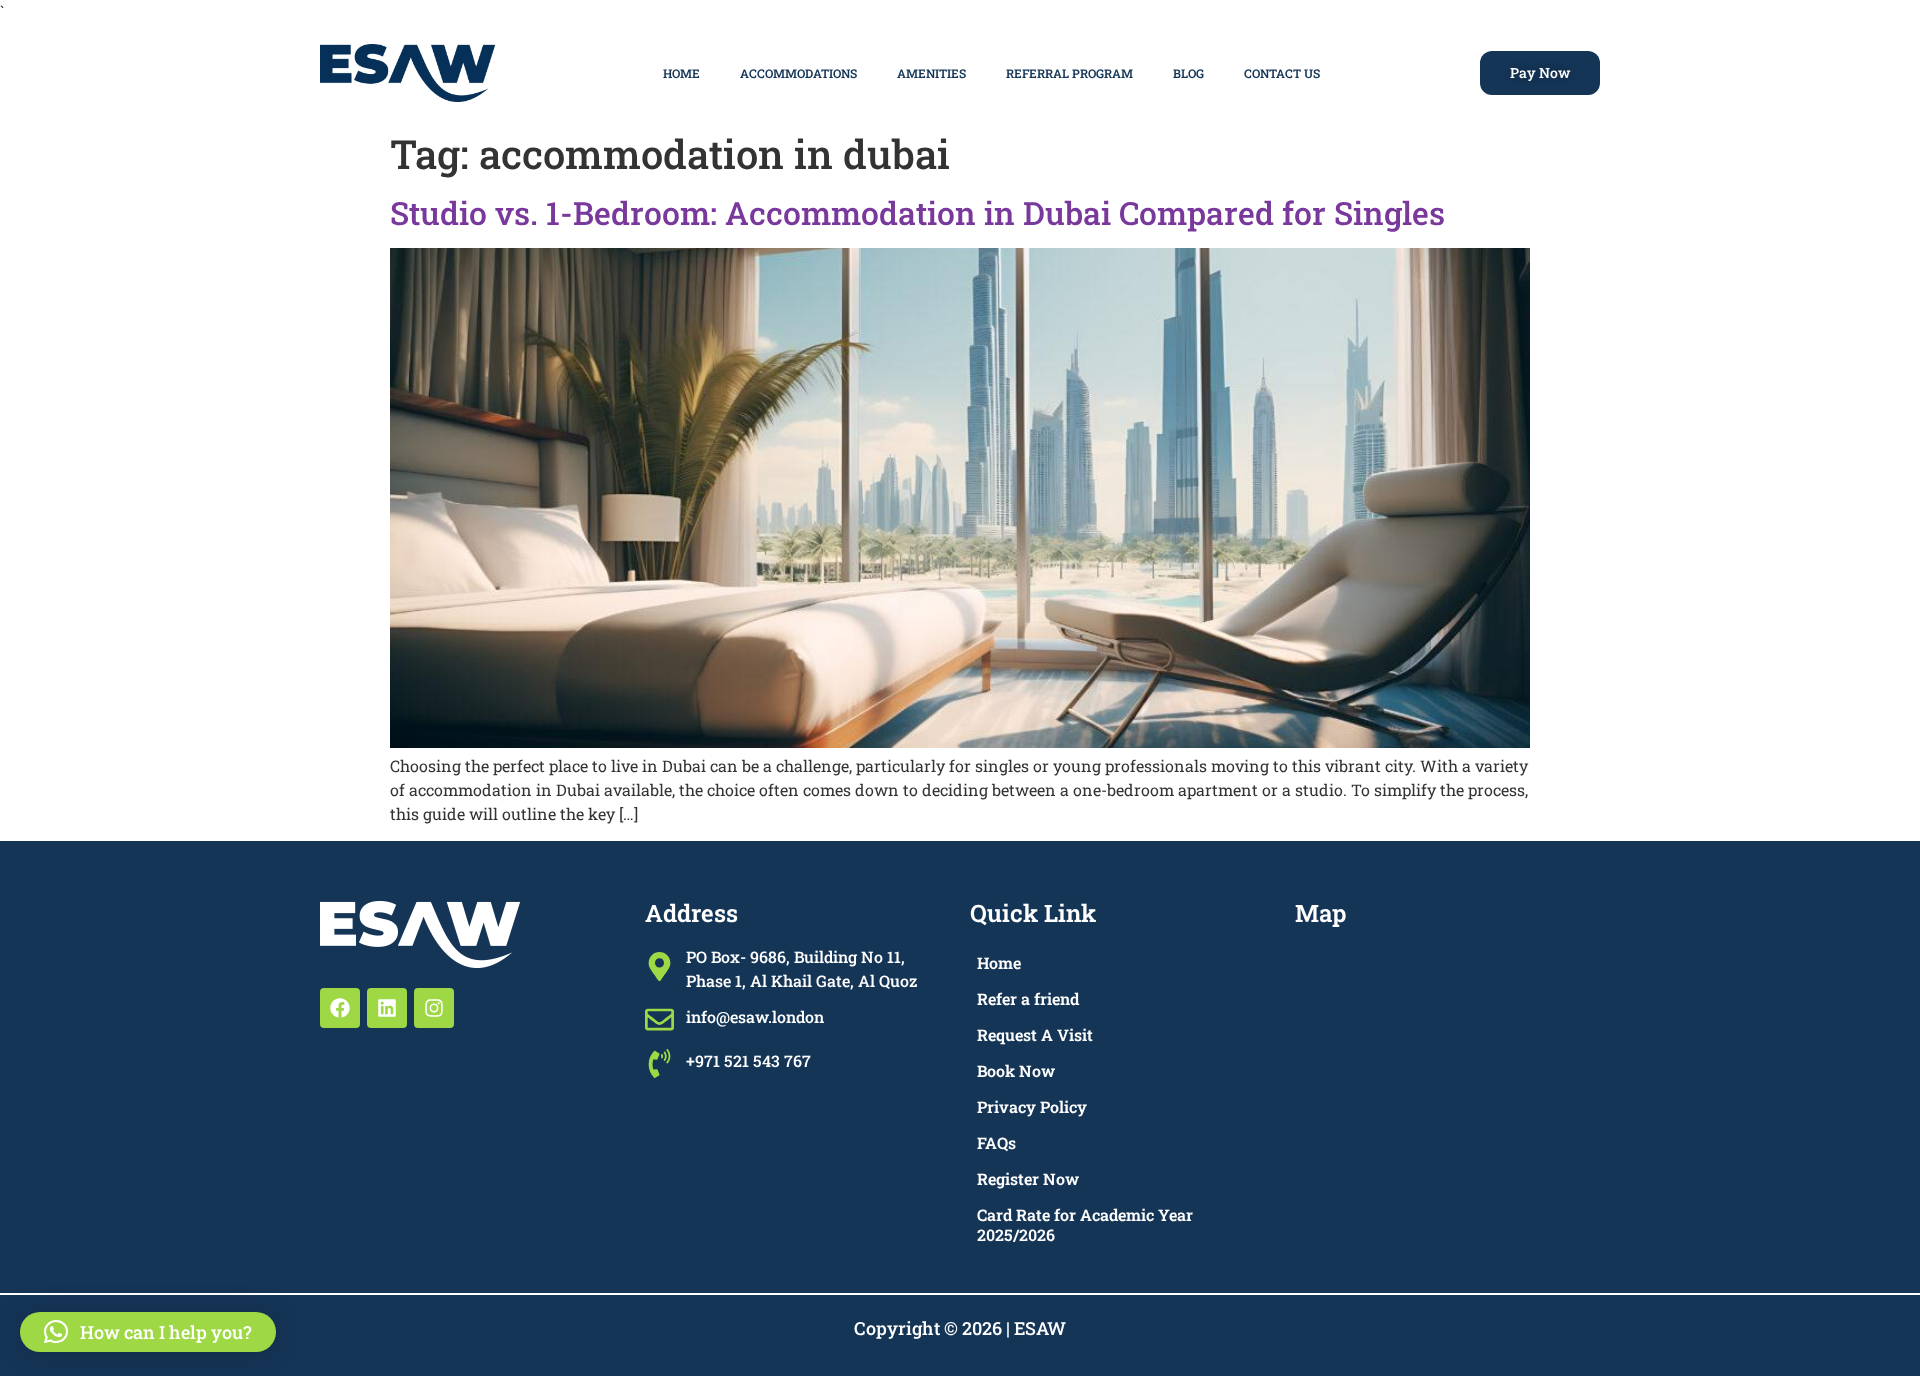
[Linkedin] (387, 1008)
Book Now (1016, 1070)
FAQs (996, 1142)
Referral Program (1069, 73)
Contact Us (1282, 73)
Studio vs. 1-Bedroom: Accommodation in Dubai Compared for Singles (917, 212)
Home (681, 73)
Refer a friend (1028, 998)
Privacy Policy (1032, 1106)
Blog (1188, 73)
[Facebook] (340, 1008)
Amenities (931, 73)
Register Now (1028, 1178)
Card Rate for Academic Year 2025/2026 (1085, 1224)
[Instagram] (434, 1008)
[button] (148, 1332)
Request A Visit (1035, 1034)
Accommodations (798, 73)
